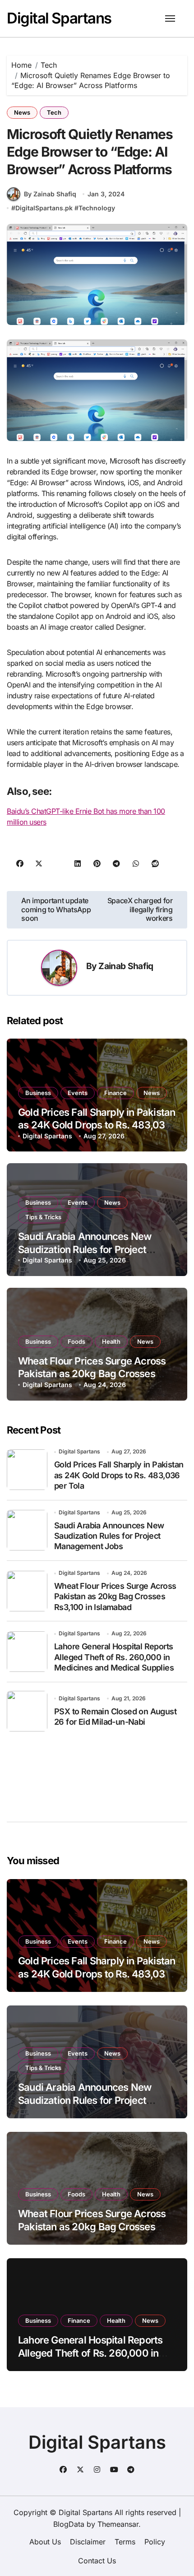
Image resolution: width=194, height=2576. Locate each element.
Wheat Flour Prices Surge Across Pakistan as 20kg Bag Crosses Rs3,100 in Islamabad (92, 1374)
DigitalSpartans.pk (44, 208)
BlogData (69, 2524)
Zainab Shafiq (126, 966)
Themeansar (118, 2524)
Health (111, 1341)
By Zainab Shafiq (50, 194)
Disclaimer (88, 2542)
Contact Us (97, 2561)
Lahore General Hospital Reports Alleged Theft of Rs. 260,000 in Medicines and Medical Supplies (114, 1657)
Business (38, 1093)
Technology (97, 208)
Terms (125, 2542)
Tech (54, 112)
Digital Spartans (59, 18)
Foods (76, 1341)
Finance (115, 1093)
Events (78, 1093)
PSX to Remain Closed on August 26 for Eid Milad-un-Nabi (115, 1717)
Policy (155, 2542)
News (22, 112)
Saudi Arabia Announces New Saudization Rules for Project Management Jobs (85, 1249)
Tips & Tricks (43, 1217)
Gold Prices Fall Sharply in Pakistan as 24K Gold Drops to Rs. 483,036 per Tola (97, 1125)
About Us (45, 2542)
